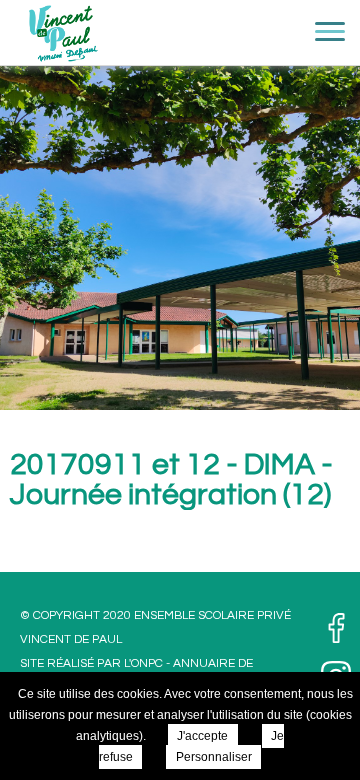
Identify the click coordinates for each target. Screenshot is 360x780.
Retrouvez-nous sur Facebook (336, 628)
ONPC (147, 663)
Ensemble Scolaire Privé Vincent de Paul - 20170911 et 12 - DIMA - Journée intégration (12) (62, 40)
